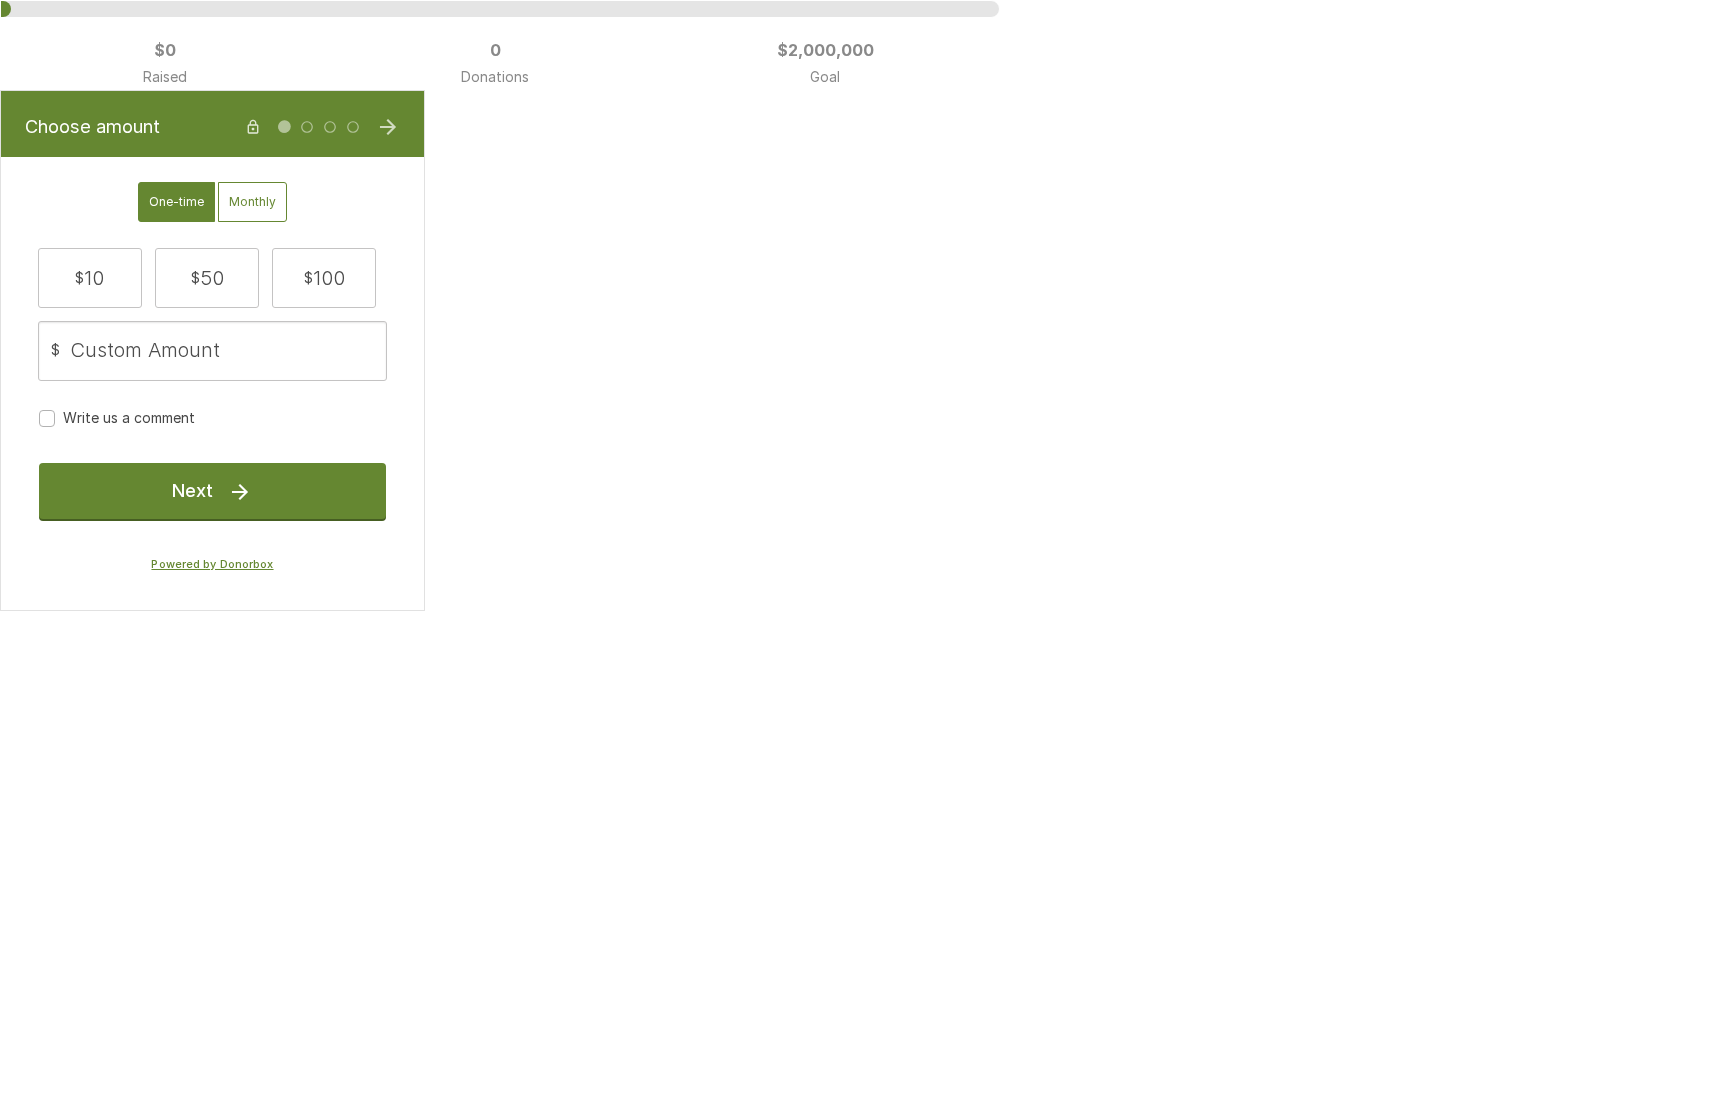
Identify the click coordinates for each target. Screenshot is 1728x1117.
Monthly (252, 201)
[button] (90, 278)
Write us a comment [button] (129, 417)
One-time (176, 201)
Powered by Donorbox (212, 564)
